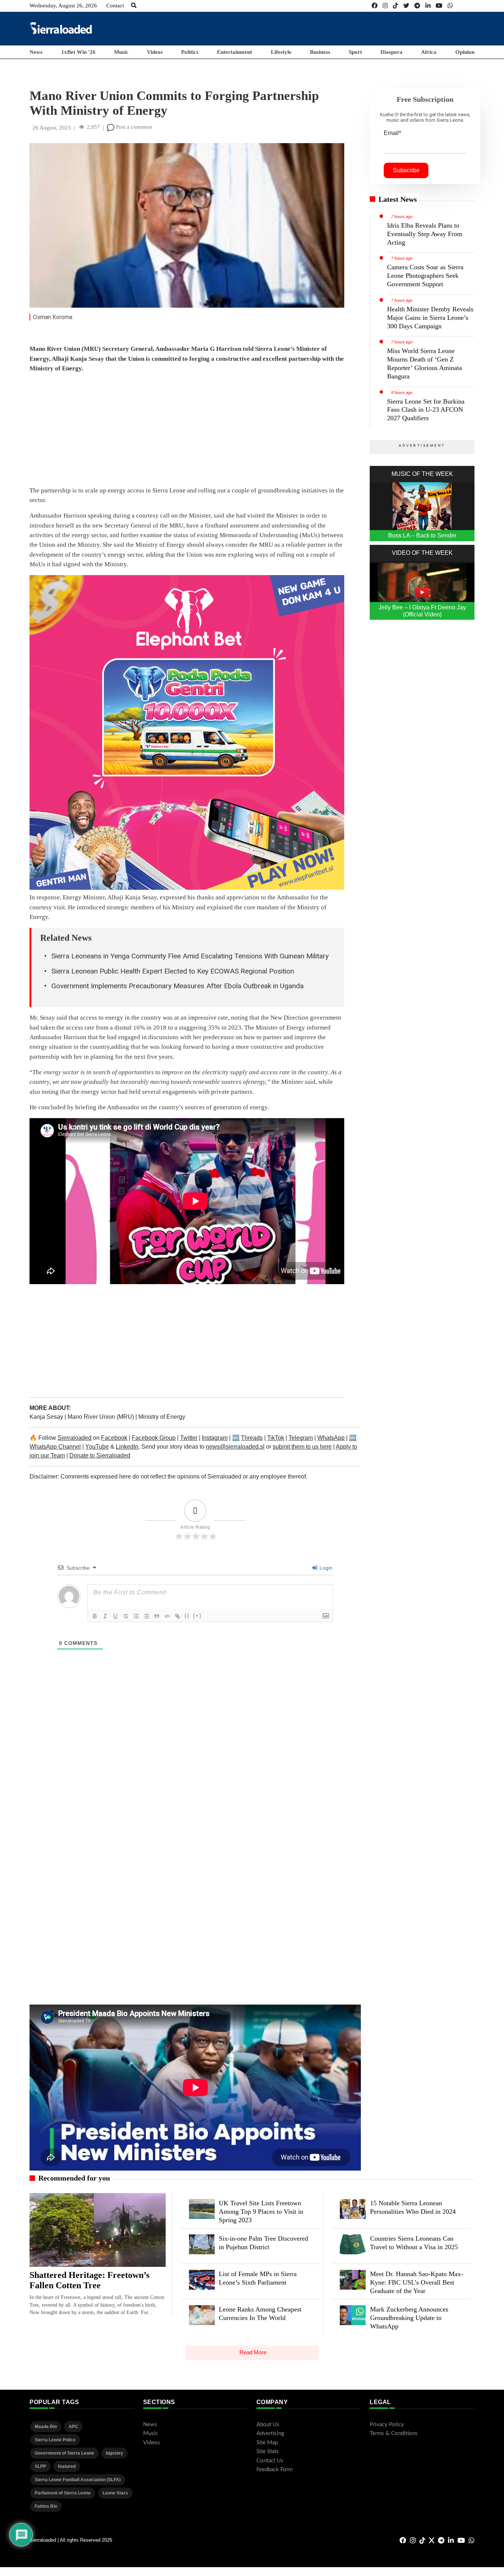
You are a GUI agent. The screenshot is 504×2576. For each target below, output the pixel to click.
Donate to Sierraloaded (100, 1455)
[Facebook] (374, 6)
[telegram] (417, 6)
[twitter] (406, 6)
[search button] (134, 6)
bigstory (115, 2453)
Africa (429, 52)
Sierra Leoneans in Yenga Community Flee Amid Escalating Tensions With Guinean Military (190, 956)
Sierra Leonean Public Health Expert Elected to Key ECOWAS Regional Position (173, 971)
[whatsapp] (450, 6)
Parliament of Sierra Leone (63, 2493)
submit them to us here (302, 1447)
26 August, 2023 (52, 128)
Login (325, 1568)
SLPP (40, 2466)
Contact (115, 6)
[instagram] (385, 6)
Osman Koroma (53, 317)
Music (121, 52)
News (36, 52)
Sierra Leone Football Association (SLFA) (78, 2480)
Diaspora (391, 52)
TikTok (276, 1438)
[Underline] (115, 1616)
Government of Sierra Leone (64, 2453)
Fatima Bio (46, 2506)
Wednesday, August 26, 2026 (63, 6)
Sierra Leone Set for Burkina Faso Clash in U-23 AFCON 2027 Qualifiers (426, 410)
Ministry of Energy (162, 1417)
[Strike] (126, 1616)
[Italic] (105, 1616)
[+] (197, 1616)
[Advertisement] (340, 28)
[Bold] (95, 1616)
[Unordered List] (146, 1616)
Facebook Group (154, 1438)
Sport (355, 52)
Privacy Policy (387, 2425)
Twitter (189, 1438)
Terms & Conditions (394, 2433)
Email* (392, 133)
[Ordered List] (136, 1616)
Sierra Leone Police (55, 2440)
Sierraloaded (75, 1438)
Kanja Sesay (47, 1417)
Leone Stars (115, 2493)
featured (67, 2466)
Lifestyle (281, 52)
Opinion (465, 52)
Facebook (114, 1438)
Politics (190, 52)
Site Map (267, 2443)
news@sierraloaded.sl (235, 1447)
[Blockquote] (157, 1616)
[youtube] (439, 6)
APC (73, 2427)
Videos (155, 52)
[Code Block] (167, 1616)
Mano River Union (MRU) (101, 1417)
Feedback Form (275, 2470)
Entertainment (234, 52)
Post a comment (133, 127)
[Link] (177, 1616)
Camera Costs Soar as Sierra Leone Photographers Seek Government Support (425, 276)
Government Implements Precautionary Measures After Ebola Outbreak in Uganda (177, 986)
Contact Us (270, 2461)
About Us (268, 2425)
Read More (253, 2352)
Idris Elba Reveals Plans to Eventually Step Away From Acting (425, 234)
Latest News (398, 199)
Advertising (270, 2433)
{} (187, 1616)
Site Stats (268, 2451)
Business (320, 52)
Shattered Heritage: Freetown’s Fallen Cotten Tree (89, 2280)
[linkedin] (428, 6)
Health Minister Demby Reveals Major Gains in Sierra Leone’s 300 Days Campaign (430, 318)
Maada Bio (46, 2427)
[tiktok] (396, 6)
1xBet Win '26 (78, 52)
